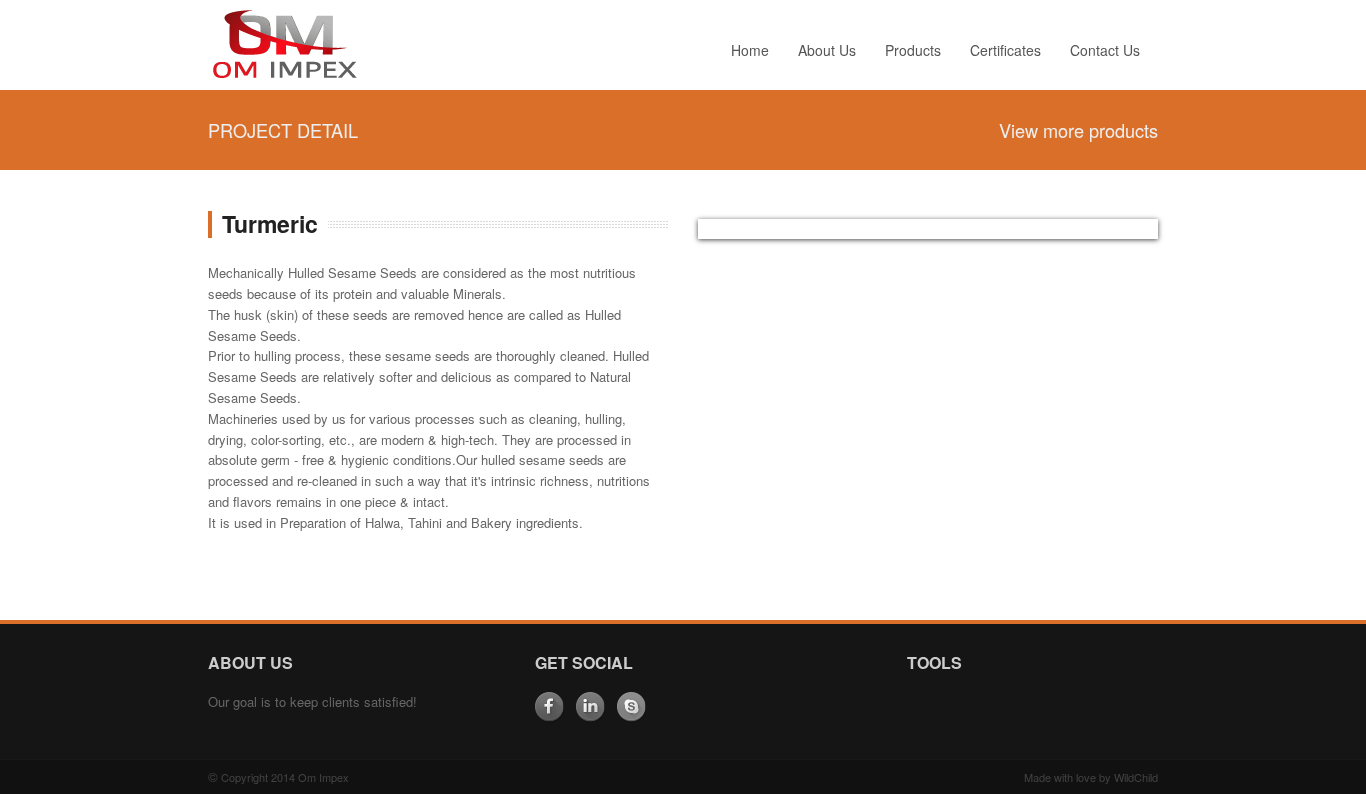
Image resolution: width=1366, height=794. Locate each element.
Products (913, 50)
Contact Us (1105, 50)
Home (750, 50)
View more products (1078, 130)
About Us (827, 50)
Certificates (1005, 50)
